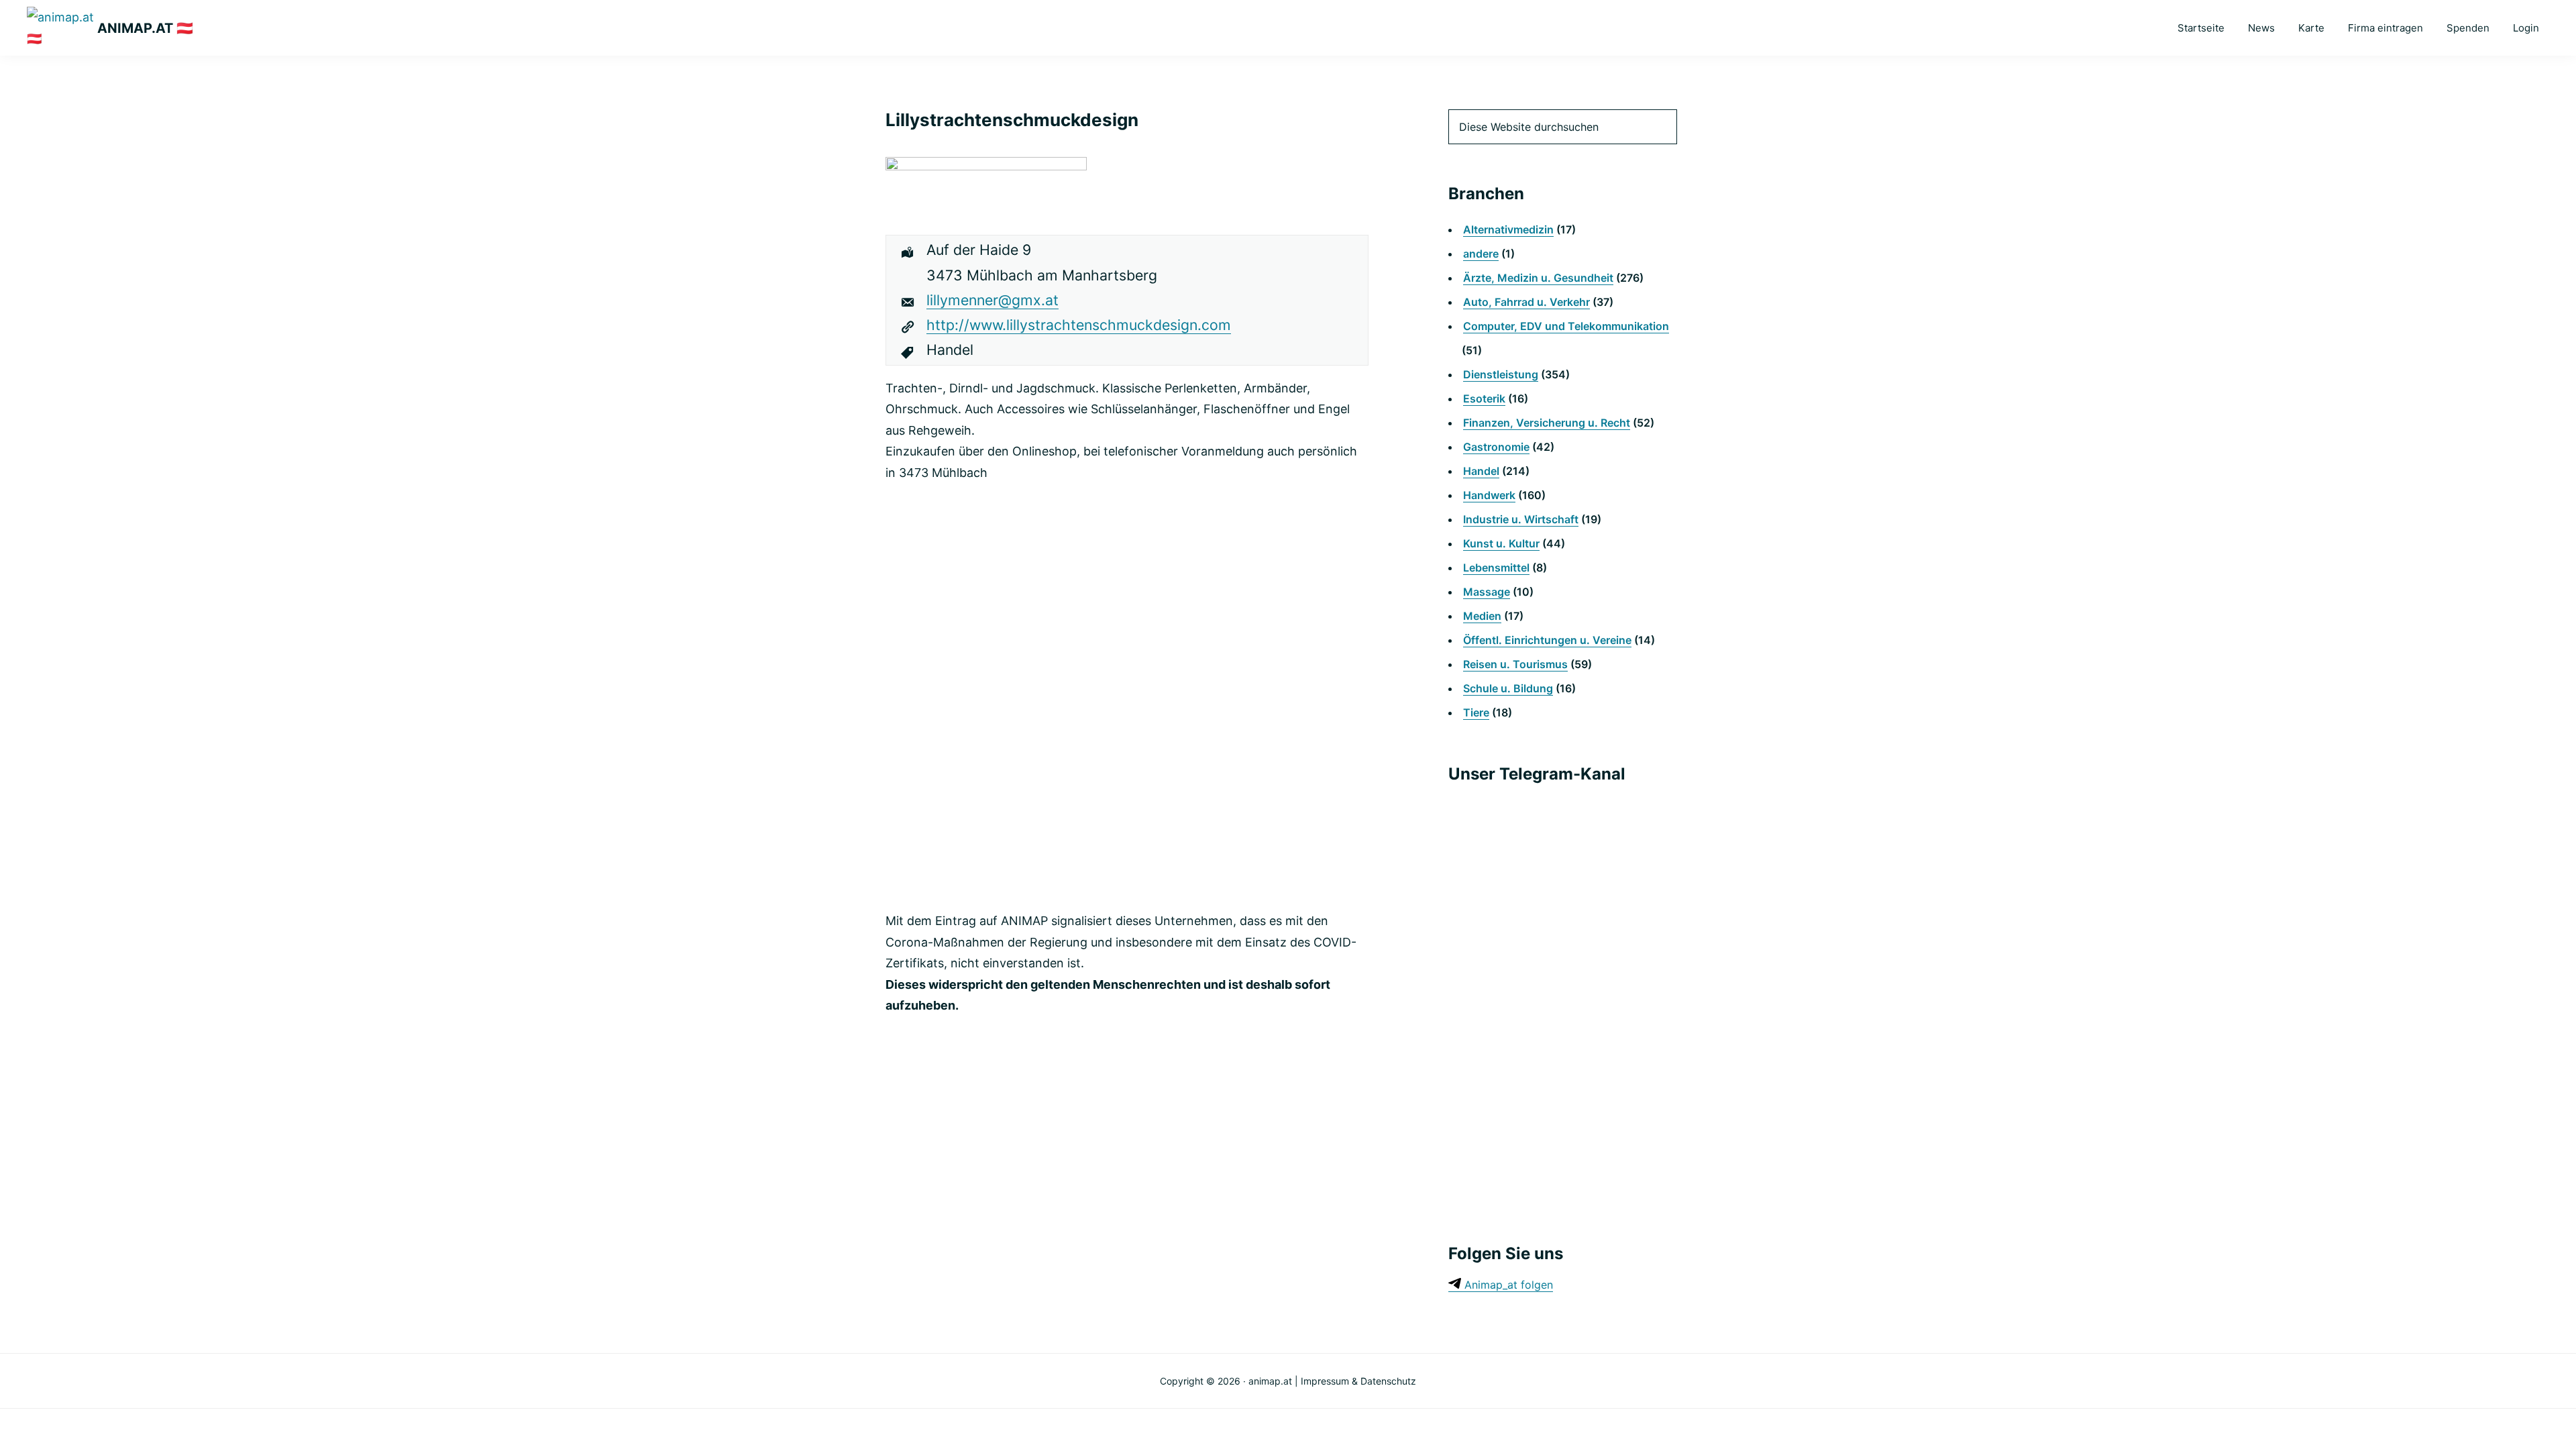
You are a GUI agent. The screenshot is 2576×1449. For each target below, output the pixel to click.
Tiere (1476, 712)
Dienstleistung (1501, 374)
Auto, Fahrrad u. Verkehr (1526, 302)
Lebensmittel (1496, 568)
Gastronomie (1496, 447)
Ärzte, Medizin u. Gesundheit (1538, 278)
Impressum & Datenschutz (1358, 1381)
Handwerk (1489, 495)
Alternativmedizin (1508, 229)
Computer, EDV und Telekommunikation (1566, 326)
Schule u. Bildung (1508, 688)
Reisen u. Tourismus (1515, 664)
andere (1481, 254)
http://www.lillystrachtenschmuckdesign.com (1079, 325)
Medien (1482, 616)
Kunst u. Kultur (1501, 543)
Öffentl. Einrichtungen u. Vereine (1547, 640)
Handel (1481, 471)
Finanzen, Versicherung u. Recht (1547, 423)
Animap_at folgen (1507, 1285)
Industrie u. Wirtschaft (1521, 519)
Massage (1487, 592)
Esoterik (1484, 398)
